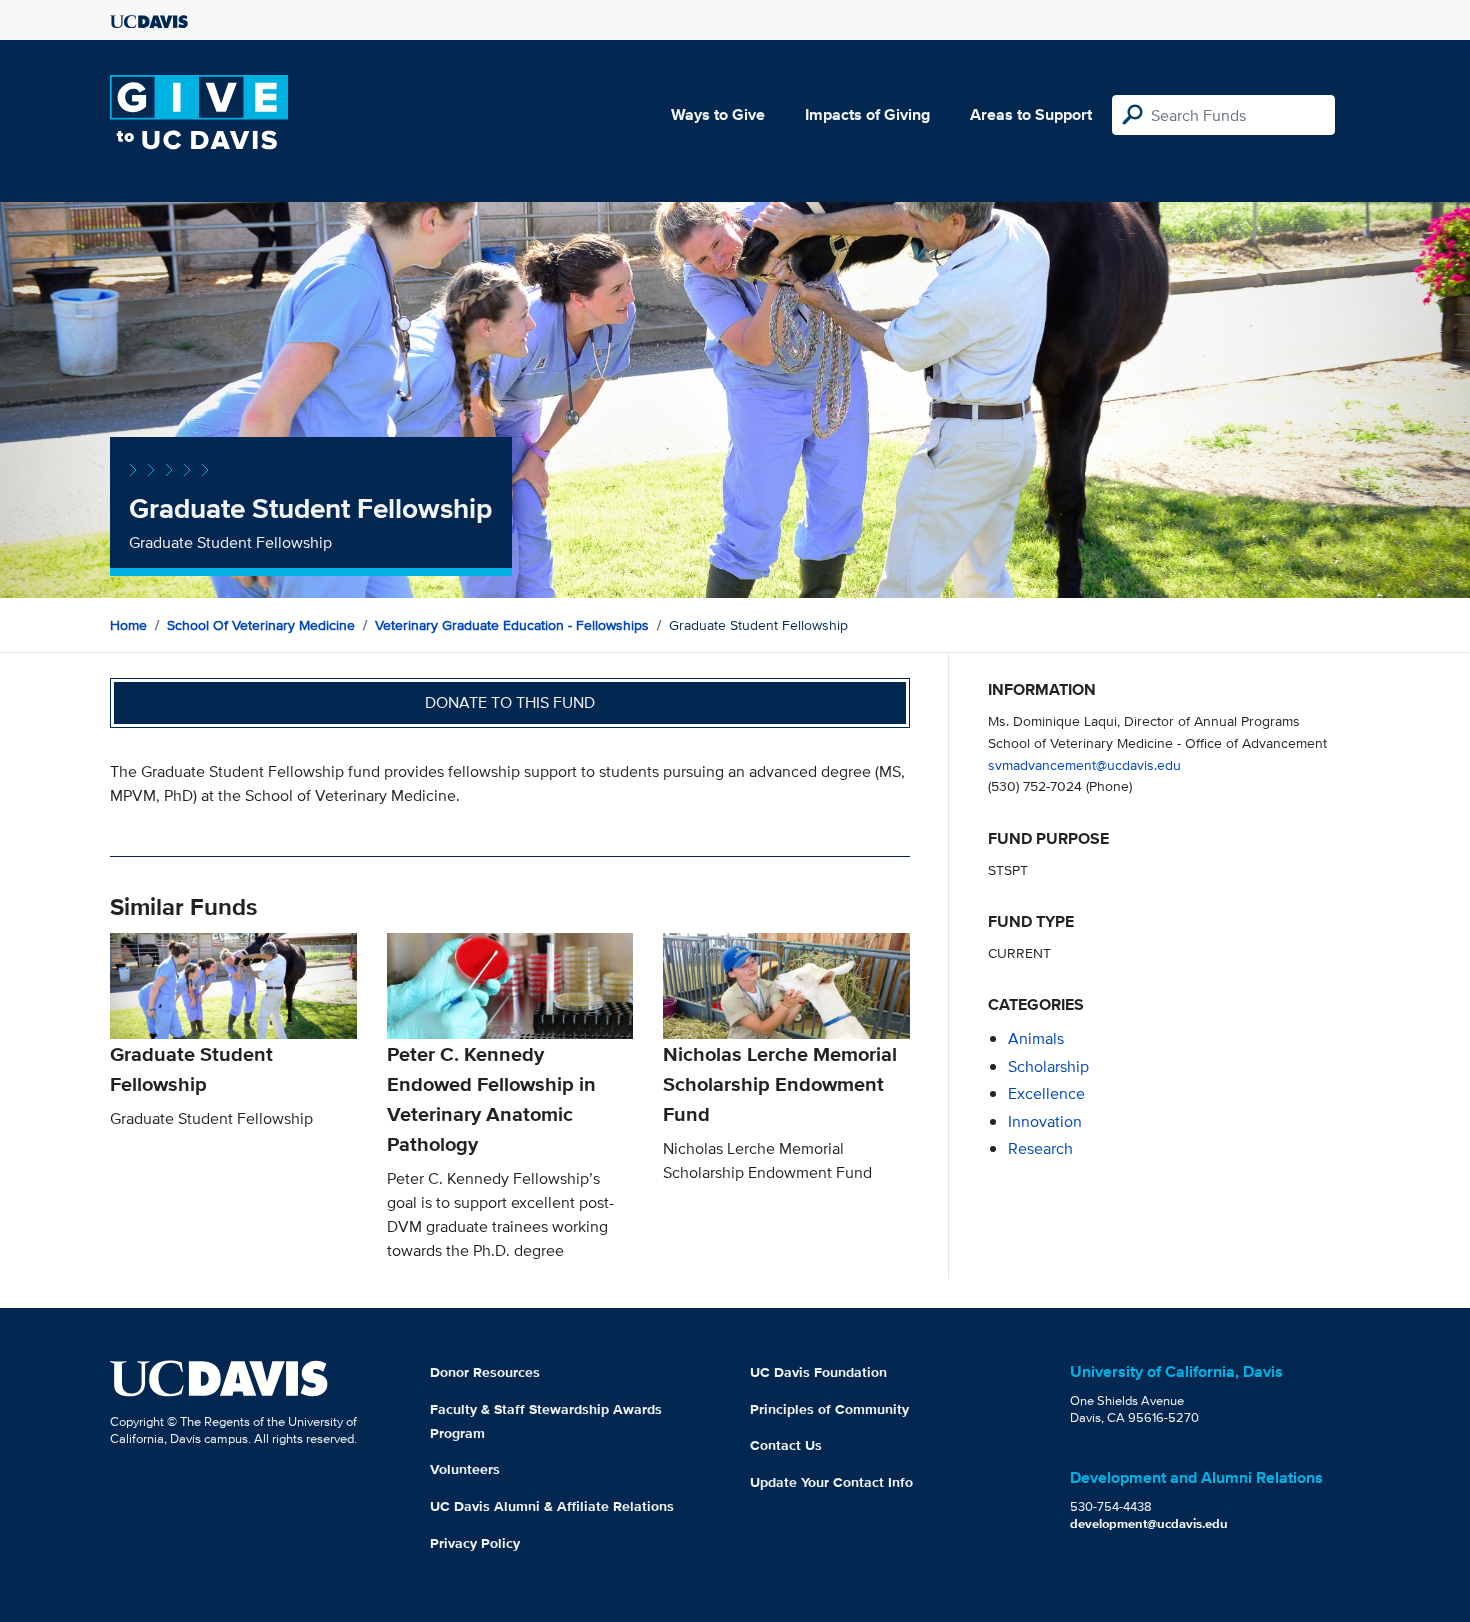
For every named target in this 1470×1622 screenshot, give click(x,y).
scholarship (1048, 1066)
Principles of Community (829, 1409)
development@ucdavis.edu (1149, 1523)
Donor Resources (485, 1372)
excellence (1046, 1093)
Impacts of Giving (867, 114)
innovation (1045, 1121)
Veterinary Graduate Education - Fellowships (512, 625)
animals (1036, 1038)
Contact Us (786, 1445)
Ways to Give (718, 114)
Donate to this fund (510, 702)
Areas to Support (1031, 114)
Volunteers (465, 1469)
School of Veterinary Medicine (261, 625)
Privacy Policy (475, 1543)
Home (128, 625)
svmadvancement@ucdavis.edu (1084, 764)
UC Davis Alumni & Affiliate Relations (552, 1506)
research (1040, 1148)
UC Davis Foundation (818, 1372)
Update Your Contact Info (831, 1482)
